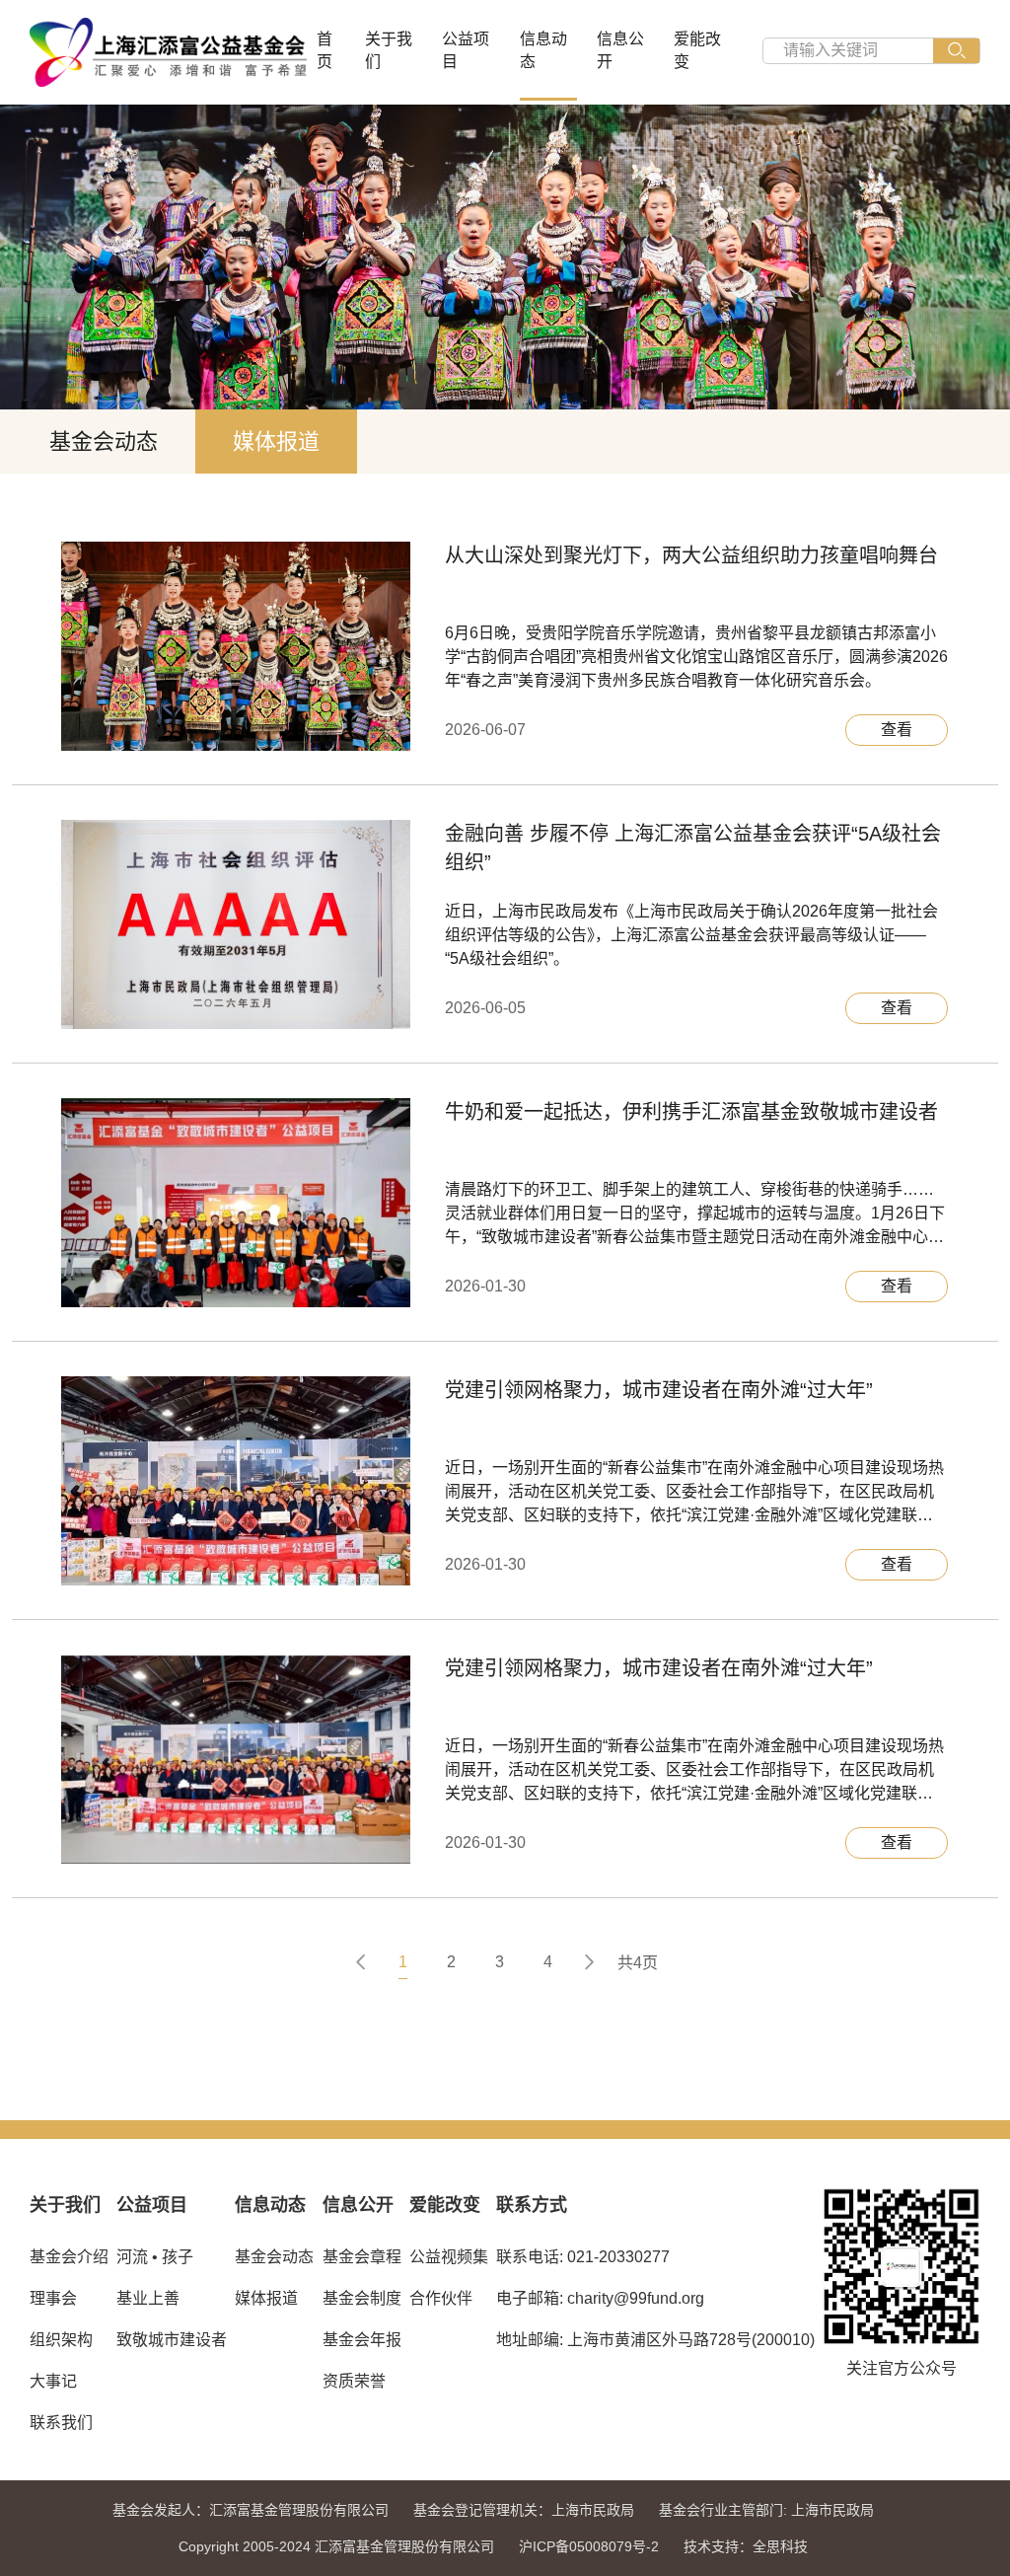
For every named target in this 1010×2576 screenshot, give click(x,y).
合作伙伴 (441, 2298)
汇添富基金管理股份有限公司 (299, 2510)
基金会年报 (362, 2340)
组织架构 (61, 2340)
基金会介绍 (69, 2257)
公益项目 (466, 50)
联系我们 (61, 2423)
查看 (897, 730)
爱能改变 (697, 50)
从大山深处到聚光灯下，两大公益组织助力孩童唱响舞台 (691, 555)
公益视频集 (449, 2257)
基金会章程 (362, 2257)
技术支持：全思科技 (746, 2546)
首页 (325, 50)
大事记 (53, 2381)
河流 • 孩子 (155, 2257)
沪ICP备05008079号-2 (589, 2546)
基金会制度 (362, 2298)
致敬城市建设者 (172, 2340)
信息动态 (543, 50)
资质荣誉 (354, 2381)
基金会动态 (104, 442)
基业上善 (148, 2298)
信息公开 (620, 50)
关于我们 (389, 50)
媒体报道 (276, 442)
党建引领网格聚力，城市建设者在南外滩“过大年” (659, 1390)
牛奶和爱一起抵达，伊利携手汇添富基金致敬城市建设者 (691, 1112)
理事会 (53, 2298)
